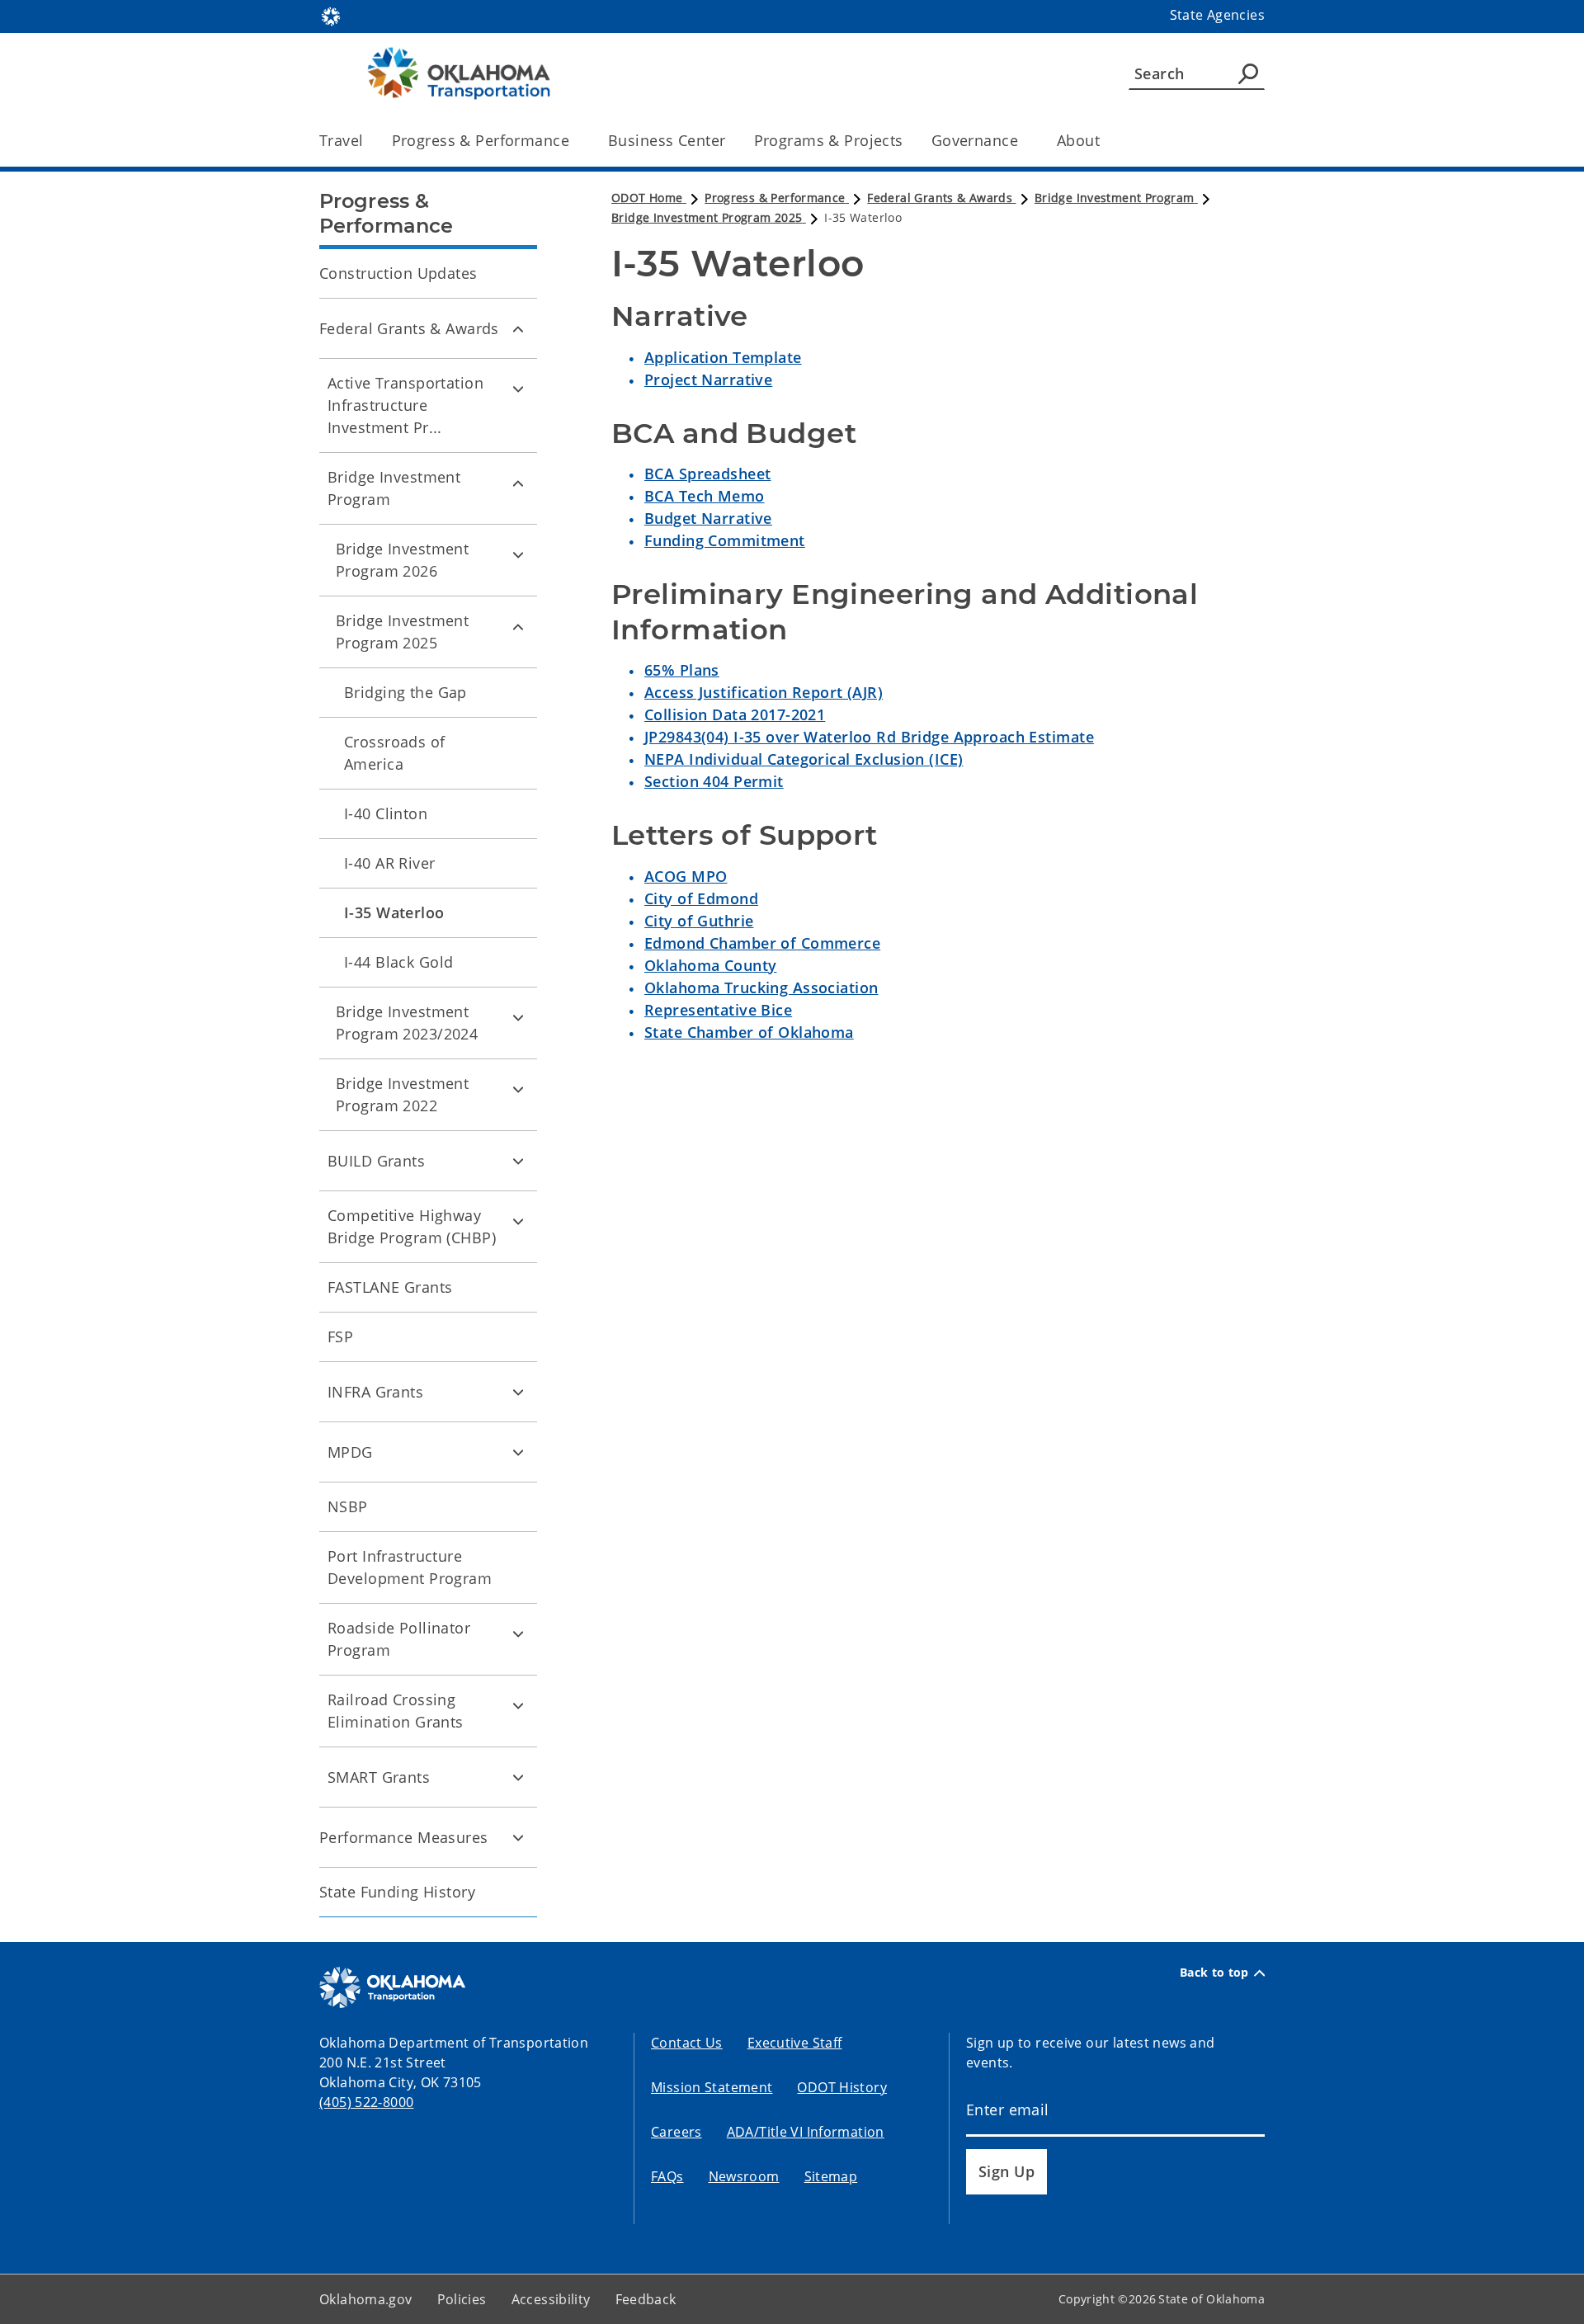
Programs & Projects (829, 140)
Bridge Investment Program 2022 (402, 1094)
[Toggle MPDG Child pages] (518, 1452)
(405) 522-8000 (366, 2102)
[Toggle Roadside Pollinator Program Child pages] (518, 1633)
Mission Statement (712, 2087)
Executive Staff (795, 2043)
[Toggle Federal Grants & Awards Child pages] (518, 328)
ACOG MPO (686, 876)
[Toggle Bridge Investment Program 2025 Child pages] (518, 626)
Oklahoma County (710, 965)
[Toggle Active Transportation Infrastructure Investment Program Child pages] (518, 389)
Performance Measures (404, 1837)
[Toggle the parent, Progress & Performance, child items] (575, 141)
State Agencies (1217, 15)
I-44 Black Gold (398, 962)
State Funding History (397, 1892)
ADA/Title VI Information (806, 2132)
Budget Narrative (708, 518)
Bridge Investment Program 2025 (402, 632)
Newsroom (744, 2176)
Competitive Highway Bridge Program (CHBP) (412, 1226)
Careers (676, 2132)
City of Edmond (701, 898)
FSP (340, 1336)
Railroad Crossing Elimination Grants (396, 1711)
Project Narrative (708, 379)
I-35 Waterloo (394, 912)
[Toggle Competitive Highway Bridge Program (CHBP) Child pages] (518, 1221)
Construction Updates (398, 273)
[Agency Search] (1248, 73)
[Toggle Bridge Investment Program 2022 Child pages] (518, 1089)
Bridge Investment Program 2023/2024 (407, 1023)
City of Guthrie (699, 921)
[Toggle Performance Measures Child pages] (518, 1837)
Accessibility (551, 2299)
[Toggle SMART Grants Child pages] (518, 1777)
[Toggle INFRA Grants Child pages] (518, 1392)
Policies (462, 2299)
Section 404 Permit (714, 781)
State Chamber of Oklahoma (749, 1032)
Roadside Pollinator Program (399, 1639)
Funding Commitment (725, 540)
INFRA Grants (375, 1392)
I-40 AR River (390, 863)
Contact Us (687, 2043)
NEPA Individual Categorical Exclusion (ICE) (804, 759)
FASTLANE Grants (390, 1287)
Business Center (667, 140)
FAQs (667, 2176)
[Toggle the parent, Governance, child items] (1023, 141)
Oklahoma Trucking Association (761, 988)
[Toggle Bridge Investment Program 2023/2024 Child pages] (518, 1017)
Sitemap (831, 2176)
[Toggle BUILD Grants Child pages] (518, 1161)
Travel (342, 140)
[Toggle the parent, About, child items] (1105, 141)
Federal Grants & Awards (409, 328)
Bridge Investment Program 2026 (402, 560)
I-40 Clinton (386, 813)
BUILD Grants (376, 1161)
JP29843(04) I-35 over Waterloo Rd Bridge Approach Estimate (869, 737)
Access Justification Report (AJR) (764, 692)
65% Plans (682, 670)
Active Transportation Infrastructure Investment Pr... (405, 405)
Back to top (1214, 1973)
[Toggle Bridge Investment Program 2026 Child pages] (518, 554)
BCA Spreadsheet (707, 474)
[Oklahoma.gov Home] (331, 15)
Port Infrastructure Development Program (410, 1567)
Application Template (723, 357)
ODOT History (842, 2087)
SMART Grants (379, 1777)
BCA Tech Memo (705, 496)
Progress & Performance (481, 140)
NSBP (348, 1506)
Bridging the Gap (405, 692)
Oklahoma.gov (366, 2299)
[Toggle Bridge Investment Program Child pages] (518, 483)
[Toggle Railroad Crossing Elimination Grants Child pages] (518, 1705)
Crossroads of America (395, 753)
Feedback (646, 2299)
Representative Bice (718, 1010)
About (1078, 140)
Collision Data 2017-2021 (735, 714)
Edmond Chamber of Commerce (762, 943)
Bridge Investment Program (394, 488)
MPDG (350, 1452)
